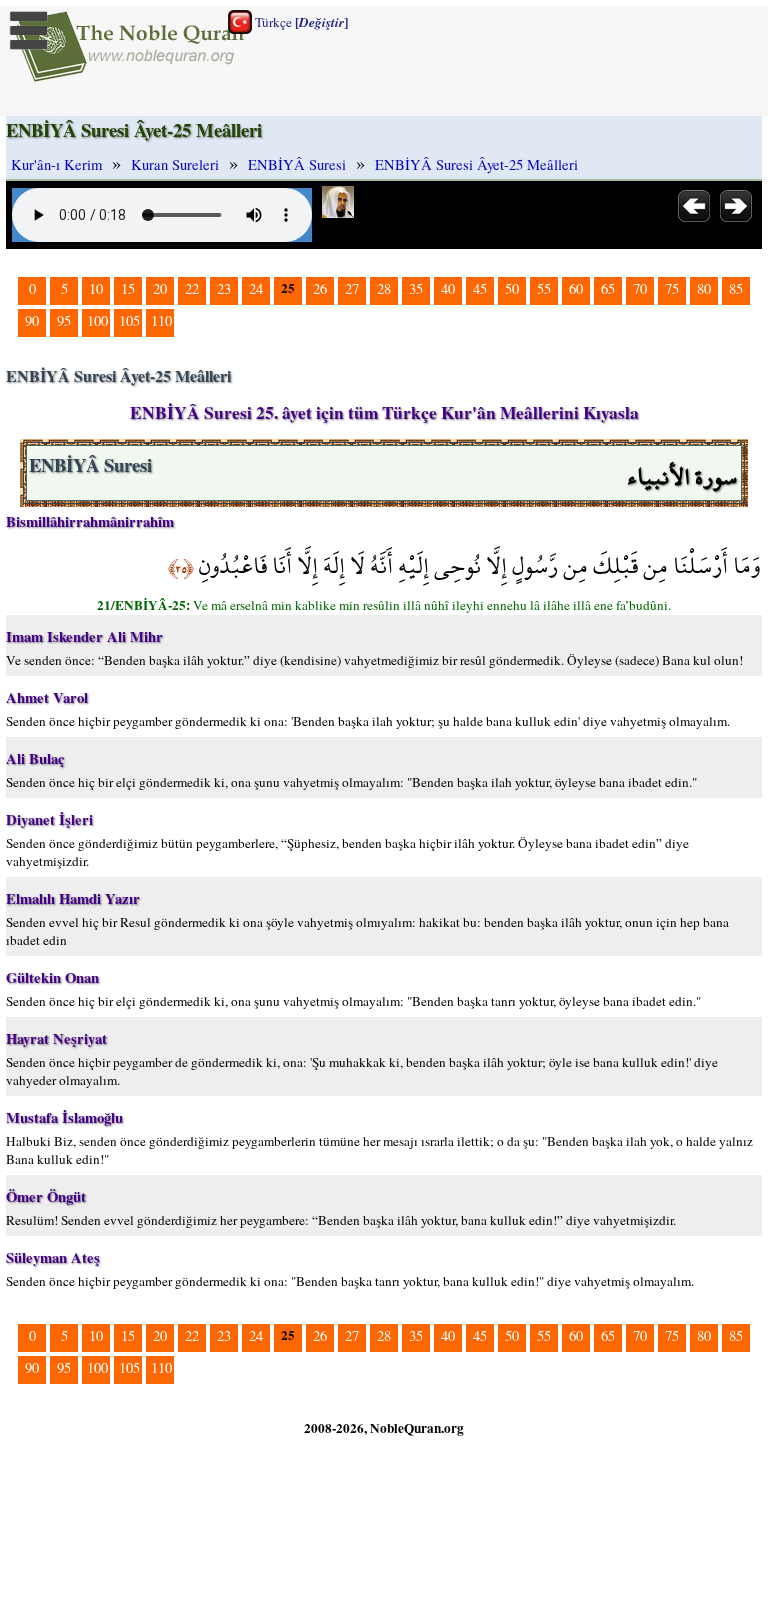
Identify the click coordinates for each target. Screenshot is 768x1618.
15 (128, 288)
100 (97, 320)
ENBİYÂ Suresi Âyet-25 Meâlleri (476, 164)
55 (544, 288)
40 (448, 288)
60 (576, 288)
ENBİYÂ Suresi (297, 164)
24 (256, 288)
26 (320, 288)
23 (224, 288)
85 (736, 288)
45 (480, 288)
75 (672, 288)
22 (192, 288)
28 (384, 288)
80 (704, 288)
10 (96, 288)
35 (416, 288)
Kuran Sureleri (175, 164)
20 (160, 288)
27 (352, 288)
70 (640, 288)
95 (64, 320)
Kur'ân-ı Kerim (56, 164)
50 (512, 288)
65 (608, 288)
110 (161, 320)
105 (129, 320)
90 (32, 320)
